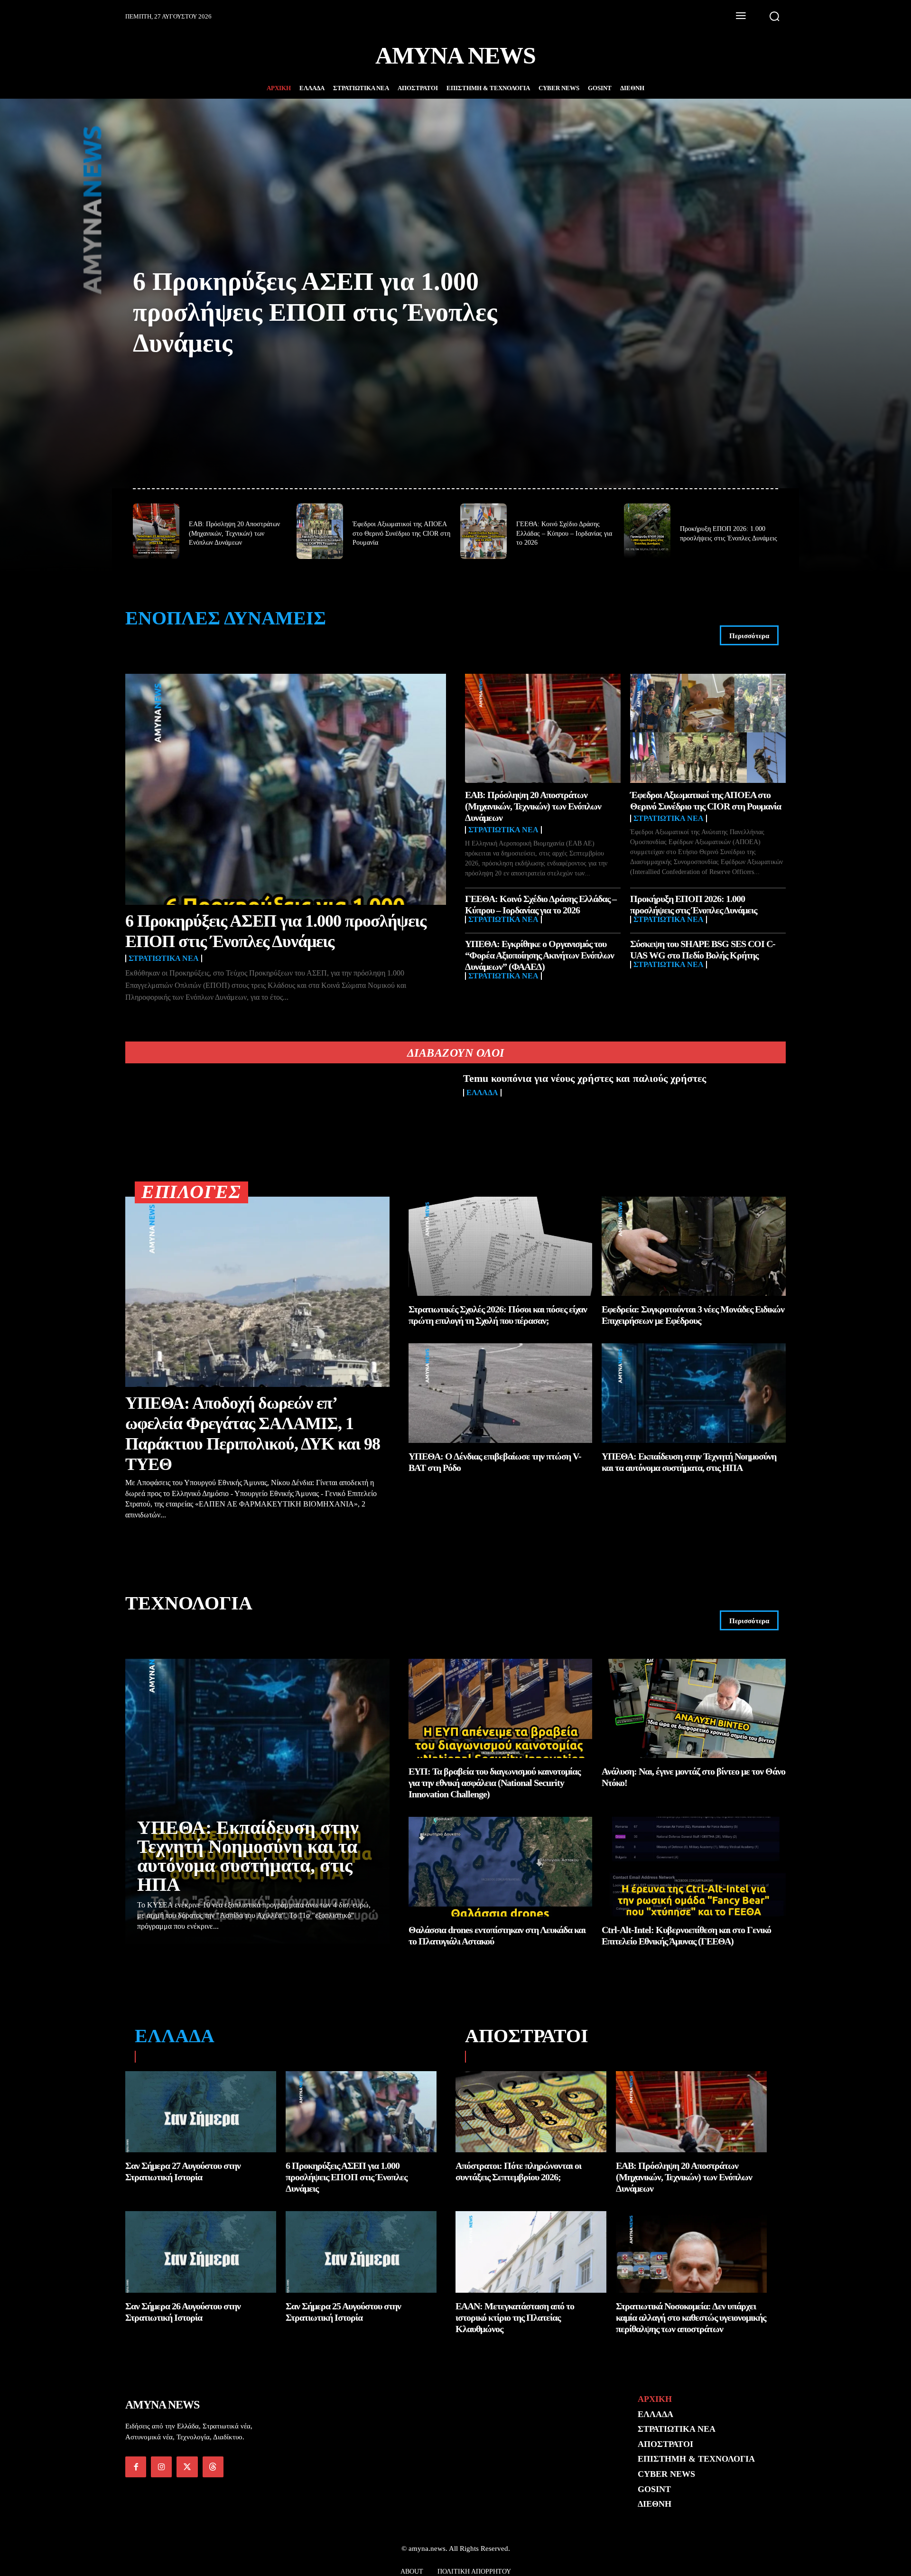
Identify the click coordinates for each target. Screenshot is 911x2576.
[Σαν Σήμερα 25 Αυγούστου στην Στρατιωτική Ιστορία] (361, 2252)
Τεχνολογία (189, 1603)
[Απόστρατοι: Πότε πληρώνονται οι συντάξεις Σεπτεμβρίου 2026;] (531, 2112)
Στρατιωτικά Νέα (164, 958)
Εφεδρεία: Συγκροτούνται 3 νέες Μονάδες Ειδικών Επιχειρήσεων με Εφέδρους (693, 1315)
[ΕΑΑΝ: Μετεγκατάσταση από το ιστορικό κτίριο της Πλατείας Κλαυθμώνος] (531, 2252)
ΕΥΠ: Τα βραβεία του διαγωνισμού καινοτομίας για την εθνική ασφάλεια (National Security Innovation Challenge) (494, 1783)
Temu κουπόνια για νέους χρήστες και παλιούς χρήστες (585, 1078)
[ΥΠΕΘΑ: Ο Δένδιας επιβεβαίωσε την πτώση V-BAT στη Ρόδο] (501, 1393)
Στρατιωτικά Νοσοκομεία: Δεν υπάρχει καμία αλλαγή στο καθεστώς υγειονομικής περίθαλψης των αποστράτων (691, 2317)
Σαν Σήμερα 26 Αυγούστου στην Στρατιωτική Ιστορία (183, 2312)
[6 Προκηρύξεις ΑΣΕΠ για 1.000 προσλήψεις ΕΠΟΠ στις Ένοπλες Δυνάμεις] (286, 789)
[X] (187, 2467)
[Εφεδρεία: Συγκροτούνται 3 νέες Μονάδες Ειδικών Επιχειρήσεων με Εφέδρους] (694, 1246)
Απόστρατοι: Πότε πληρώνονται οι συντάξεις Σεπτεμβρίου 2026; (518, 2171)
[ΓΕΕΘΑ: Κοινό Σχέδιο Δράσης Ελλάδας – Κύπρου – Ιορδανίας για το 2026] (483, 531)
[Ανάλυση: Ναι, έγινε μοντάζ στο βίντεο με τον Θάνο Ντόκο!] (694, 1708)
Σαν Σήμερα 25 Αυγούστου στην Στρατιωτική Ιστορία (343, 2312)
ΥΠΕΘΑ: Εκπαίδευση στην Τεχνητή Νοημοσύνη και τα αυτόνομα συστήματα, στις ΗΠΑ (248, 1856)
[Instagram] (161, 2467)
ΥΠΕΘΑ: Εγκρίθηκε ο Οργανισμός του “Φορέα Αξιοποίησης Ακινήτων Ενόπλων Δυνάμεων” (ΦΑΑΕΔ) (539, 955)
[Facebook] (136, 2467)
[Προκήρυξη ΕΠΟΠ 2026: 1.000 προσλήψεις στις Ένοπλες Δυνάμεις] (647, 531)
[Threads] (213, 2467)
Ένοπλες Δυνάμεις (226, 618)
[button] (774, 16)
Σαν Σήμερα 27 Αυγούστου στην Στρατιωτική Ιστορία (183, 2171)
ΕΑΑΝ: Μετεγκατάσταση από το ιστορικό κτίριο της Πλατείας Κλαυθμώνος (515, 2317)
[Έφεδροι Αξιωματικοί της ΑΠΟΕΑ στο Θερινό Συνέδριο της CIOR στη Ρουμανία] (320, 531)
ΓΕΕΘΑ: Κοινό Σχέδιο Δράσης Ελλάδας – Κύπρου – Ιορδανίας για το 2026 (564, 533)
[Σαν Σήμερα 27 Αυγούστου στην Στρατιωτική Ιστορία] (201, 2112)
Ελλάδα (482, 1093)
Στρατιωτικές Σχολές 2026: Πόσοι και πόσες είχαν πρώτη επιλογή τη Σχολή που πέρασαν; (498, 1315)
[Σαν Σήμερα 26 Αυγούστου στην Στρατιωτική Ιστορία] (201, 2252)
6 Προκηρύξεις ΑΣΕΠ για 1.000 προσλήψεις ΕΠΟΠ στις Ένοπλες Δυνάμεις (315, 312)
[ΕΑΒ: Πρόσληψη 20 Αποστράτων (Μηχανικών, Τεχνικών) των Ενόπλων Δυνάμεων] (156, 531)
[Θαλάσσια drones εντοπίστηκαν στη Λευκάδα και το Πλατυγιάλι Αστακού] (501, 1866)
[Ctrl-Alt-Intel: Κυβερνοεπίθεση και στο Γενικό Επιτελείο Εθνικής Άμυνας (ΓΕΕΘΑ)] (694, 1866)
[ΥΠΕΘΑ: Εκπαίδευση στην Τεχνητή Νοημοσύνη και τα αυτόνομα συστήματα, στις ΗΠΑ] (694, 1393)
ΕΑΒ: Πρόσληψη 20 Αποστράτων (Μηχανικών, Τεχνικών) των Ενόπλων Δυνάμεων (234, 533)
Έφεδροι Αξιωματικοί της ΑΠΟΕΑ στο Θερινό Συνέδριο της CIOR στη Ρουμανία (401, 533)
